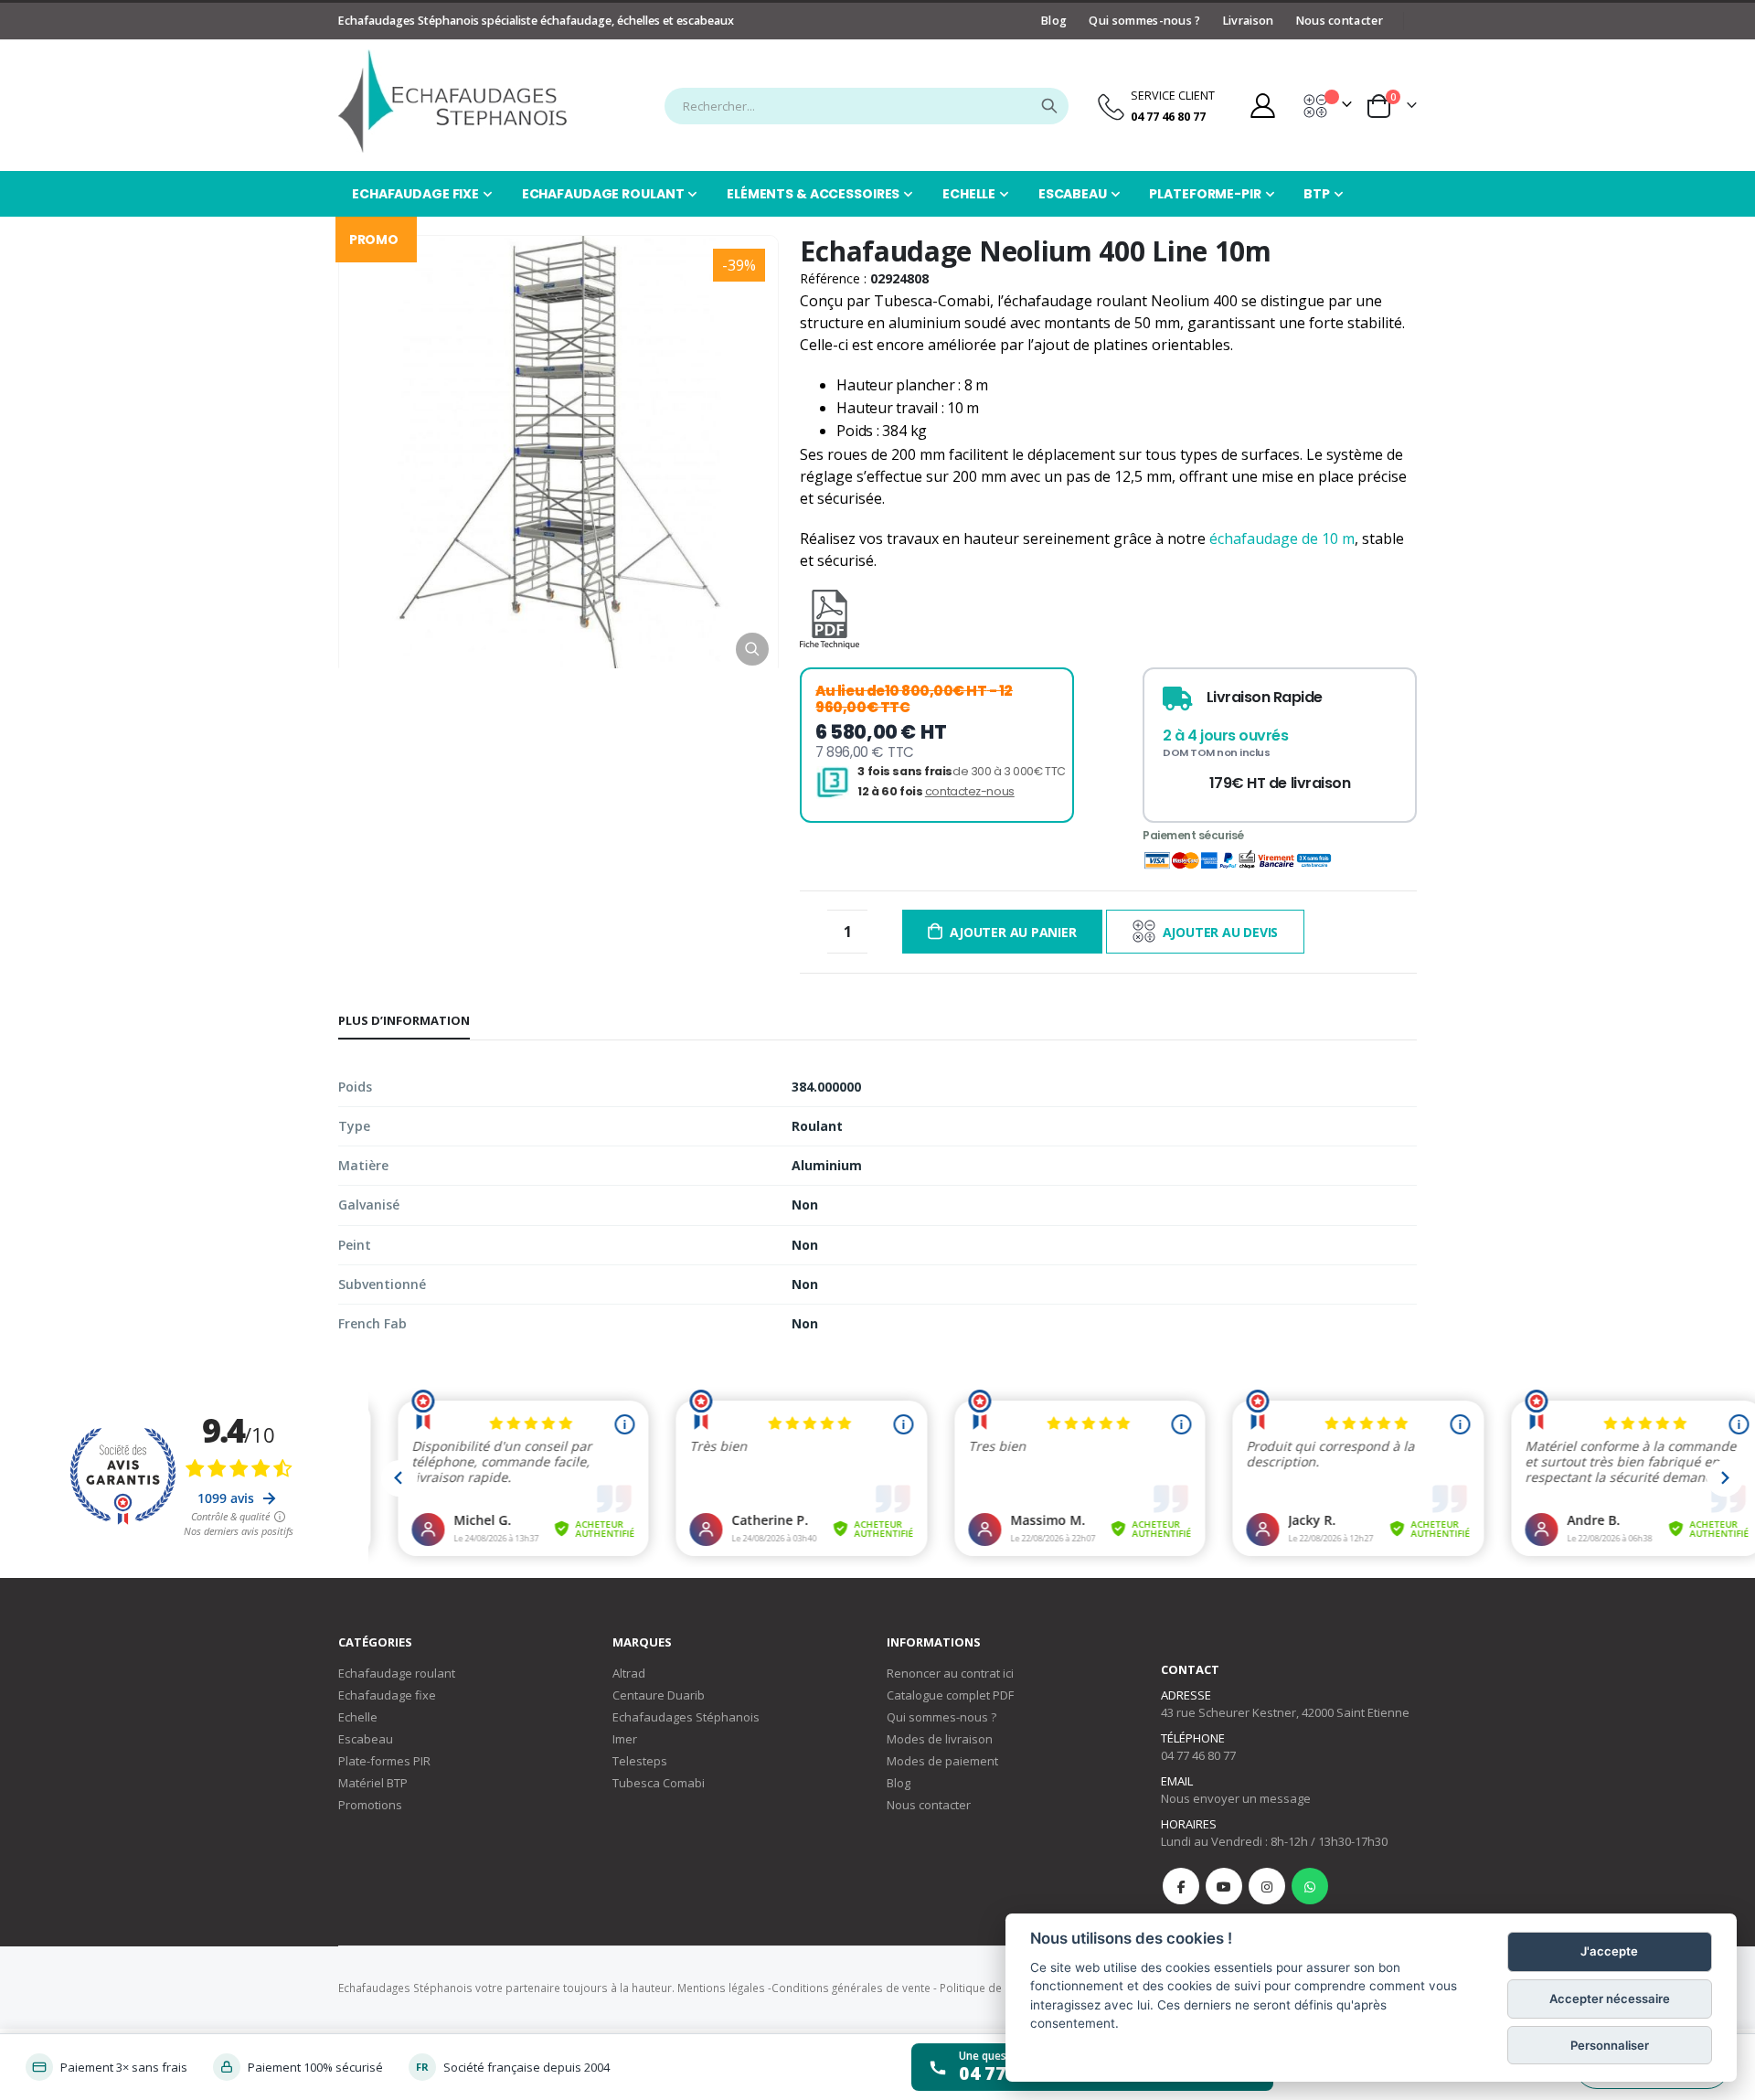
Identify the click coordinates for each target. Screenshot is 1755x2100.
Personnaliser (1610, 2045)
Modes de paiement (942, 1761)
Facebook (1181, 1886)
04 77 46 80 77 (1198, 1755)
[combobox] (867, 106)
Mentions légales (721, 1988)
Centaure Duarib (659, 1695)
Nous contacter (1340, 21)
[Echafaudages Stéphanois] (452, 101)
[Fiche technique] (830, 638)
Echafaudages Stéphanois (686, 1717)
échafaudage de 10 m (1282, 538)
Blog (1054, 21)
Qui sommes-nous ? (1144, 21)
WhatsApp (1310, 1886)
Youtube (1224, 1886)
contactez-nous (970, 791)
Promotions (370, 1805)
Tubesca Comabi (659, 1783)
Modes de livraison (940, 1739)
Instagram (1267, 1886)
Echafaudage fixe (387, 1695)
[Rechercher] (1049, 106)
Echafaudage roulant (397, 1673)
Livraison (1249, 21)
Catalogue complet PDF (950, 1695)
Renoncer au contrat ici (950, 1673)
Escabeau (366, 1739)
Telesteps (640, 1761)
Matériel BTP (373, 1783)
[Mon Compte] (1262, 106)
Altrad (629, 1673)
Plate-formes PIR (384, 1761)
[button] (752, 649)
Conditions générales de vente (851, 1988)
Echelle (358, 1717)
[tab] (404, 1021)
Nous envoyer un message (1236, 1798)
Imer (625, 1739)
